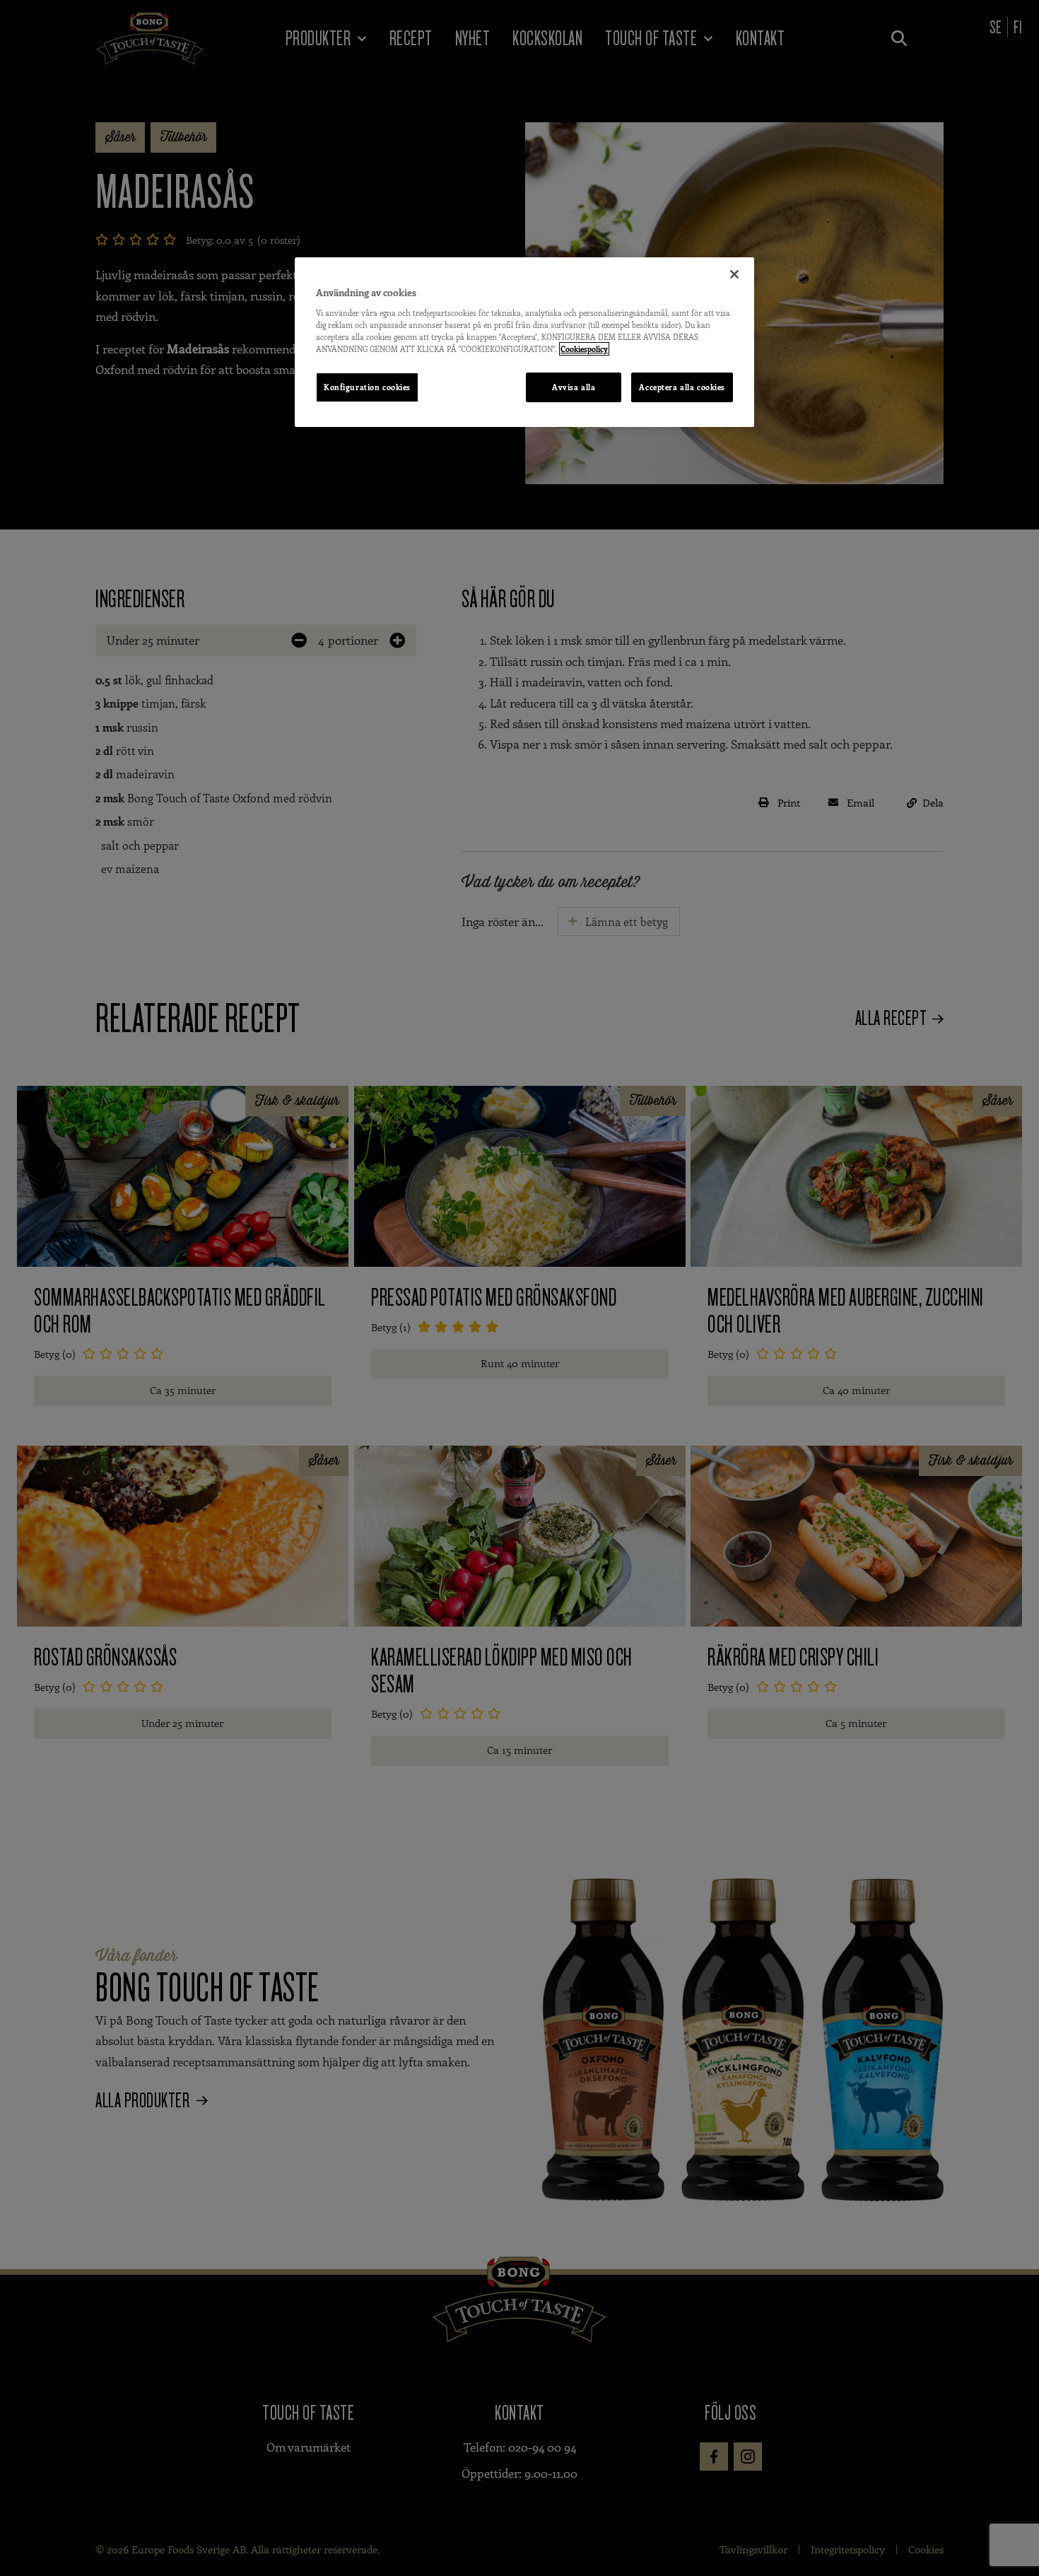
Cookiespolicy (584, 349)
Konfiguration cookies (367, 387)
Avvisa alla (574, 387)
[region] (524, 342)
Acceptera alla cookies (682, 387)
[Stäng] (734, 274)
